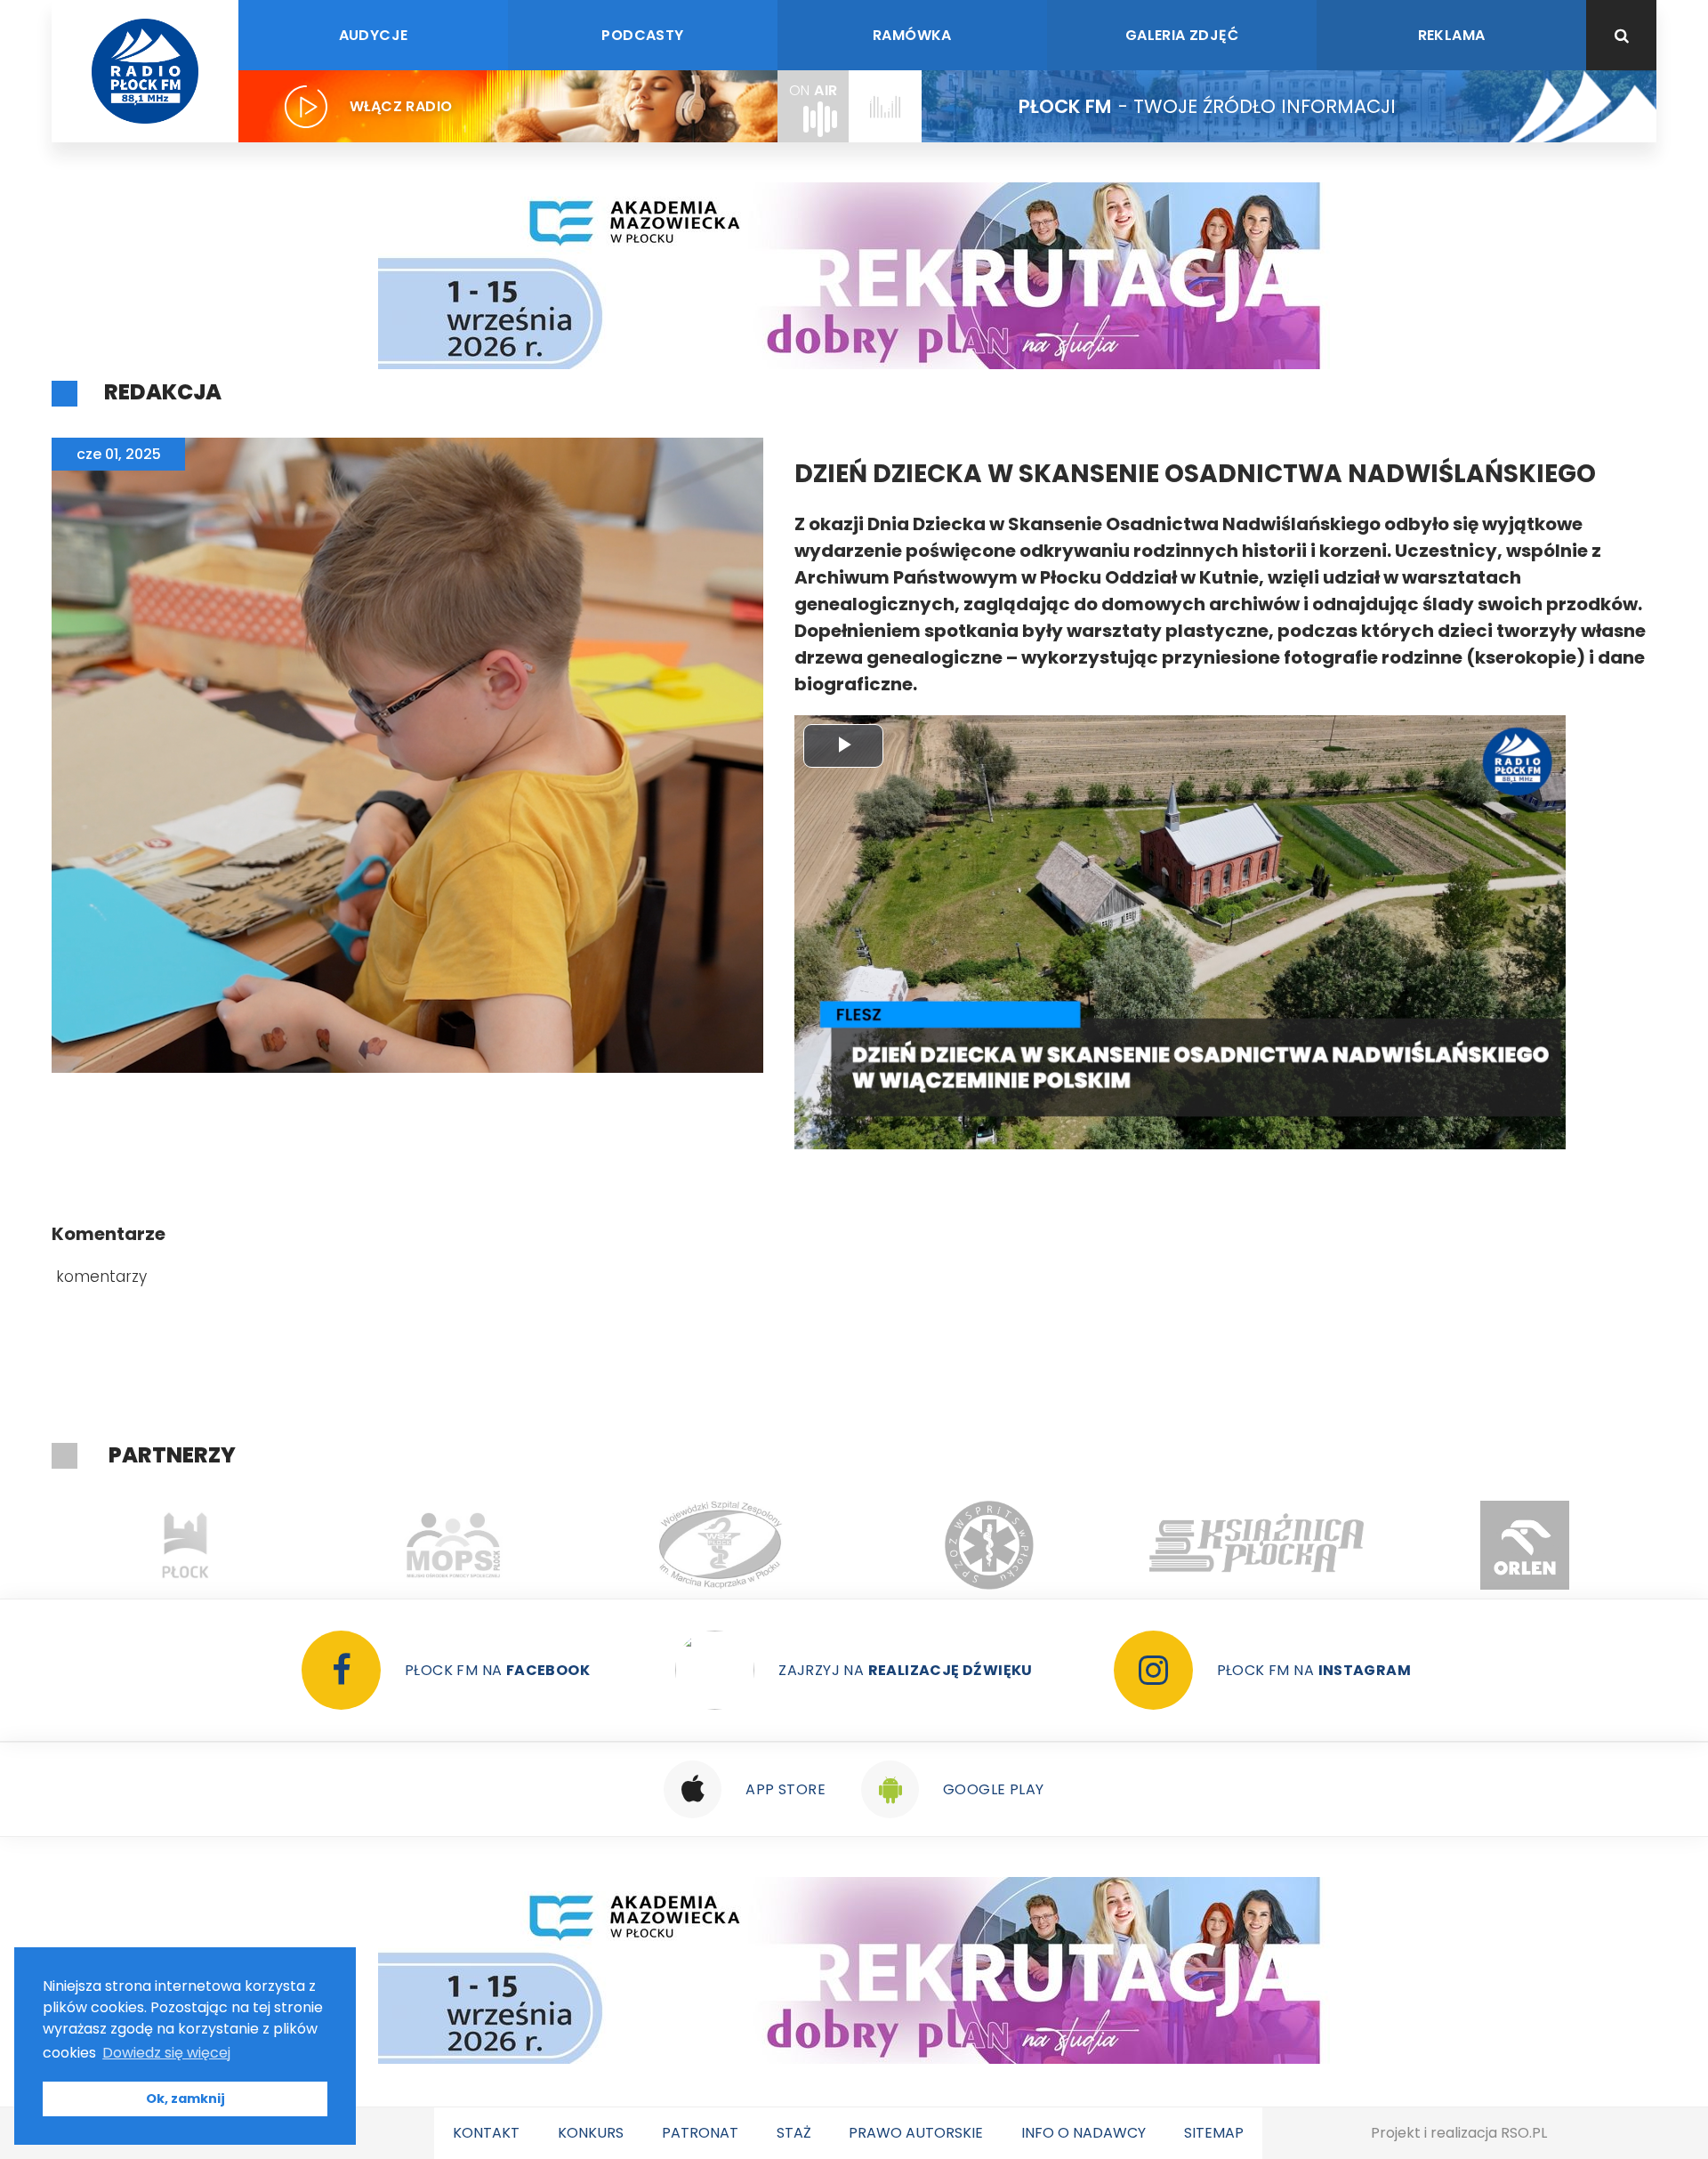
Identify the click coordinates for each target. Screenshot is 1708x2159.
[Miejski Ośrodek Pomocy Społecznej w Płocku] (185, 1545)
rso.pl (1524, 2133)
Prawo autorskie (916, 2133)
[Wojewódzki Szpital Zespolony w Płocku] (453, 1545)
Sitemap (1214, 2133)
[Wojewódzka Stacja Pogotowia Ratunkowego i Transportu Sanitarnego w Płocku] (721, 1545)
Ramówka (912, 35)
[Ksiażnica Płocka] (989, 1545)
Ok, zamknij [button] (185, 2099)
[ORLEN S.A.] (1257, 1545)
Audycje (374, 35)
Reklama (1452, 35)
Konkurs (591, 2133)
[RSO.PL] (1524, 1545)
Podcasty (642, 35)
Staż (794, 2133)
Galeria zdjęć (1182, 35)
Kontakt (486, 2133)
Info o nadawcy (1084, 2133)
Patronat (700, 2133)
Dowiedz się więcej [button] (166, 2053)
